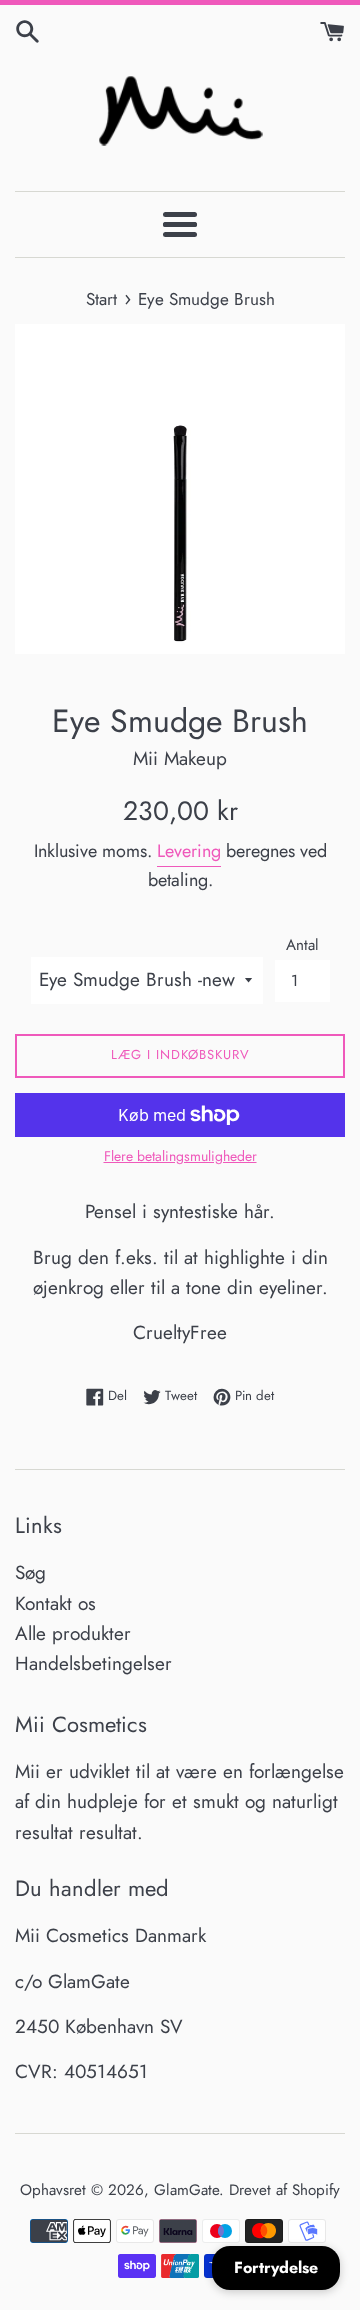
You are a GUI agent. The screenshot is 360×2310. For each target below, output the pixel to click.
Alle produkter (73, 1633)
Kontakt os (55, 1603)
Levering (189, 851)
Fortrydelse (276, 2267)
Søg (30, 1572)
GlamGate (186, 2190)
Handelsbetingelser (93, 1663)
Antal (302, 945)
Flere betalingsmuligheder (180, 1156)
